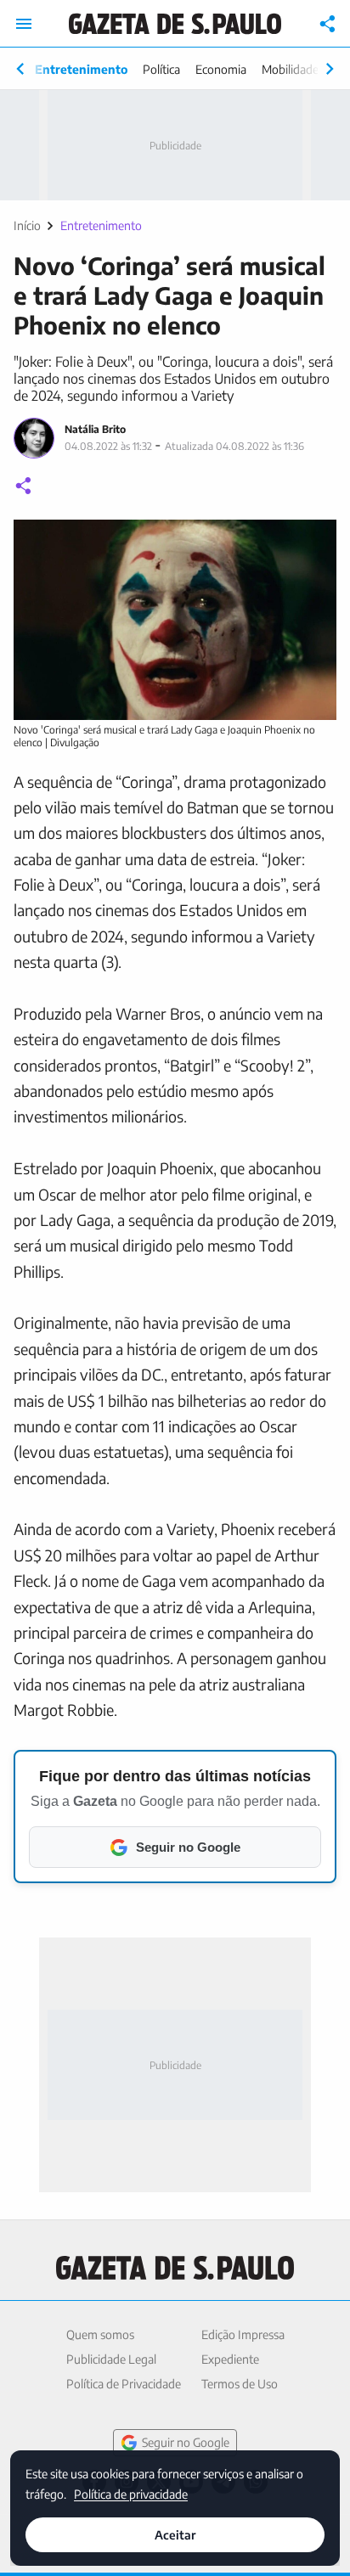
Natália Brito (95, 429)
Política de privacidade (131, 2493)
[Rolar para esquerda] (20, 69)
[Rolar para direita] (330, 69)
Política (161, 69)
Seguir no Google (186, 2442)
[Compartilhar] (328, 24)
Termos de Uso (240, 2384)
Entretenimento (81, 69)
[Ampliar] (314, 542)
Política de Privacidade (124, 2384)
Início (27, 225)
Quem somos (100, 2334)
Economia (221, 69)
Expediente (230, 2359)
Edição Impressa (243, 2334)
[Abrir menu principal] (24, 24)
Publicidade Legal (111, 2359)
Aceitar (175, 2535)
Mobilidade (290, 69)
